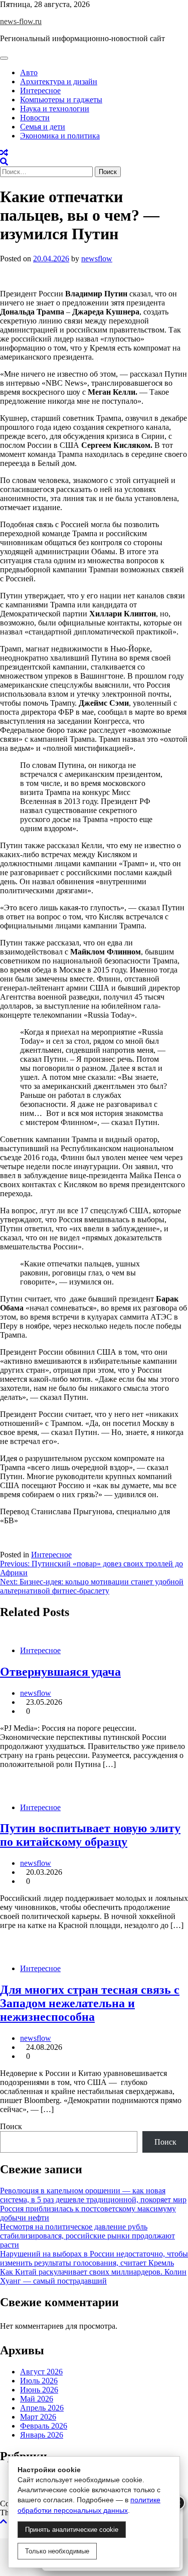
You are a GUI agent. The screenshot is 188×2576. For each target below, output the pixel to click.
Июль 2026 (39, 2381)
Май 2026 (37, 2399)
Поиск (11, 2126)
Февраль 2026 (44, 2426)
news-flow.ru (21, 21)
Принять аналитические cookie (72, 2530)
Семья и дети (43, 127)
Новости (35, 118)
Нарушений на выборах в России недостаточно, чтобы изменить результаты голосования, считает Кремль (94, 2258)
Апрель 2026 (42, 2408)
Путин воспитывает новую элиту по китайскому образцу (90, 1835)
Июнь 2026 (39, 2390)
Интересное (40, 91)
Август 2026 (41, 2372)
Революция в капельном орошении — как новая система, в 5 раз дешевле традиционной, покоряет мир (93, 2195)
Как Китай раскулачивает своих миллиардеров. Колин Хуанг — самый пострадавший (93, 2276)
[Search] (4, 162)
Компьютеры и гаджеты (61, 100)
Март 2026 (38, 2417)
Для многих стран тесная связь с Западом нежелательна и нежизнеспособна (90, 2003)
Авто (29, 72)
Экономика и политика (60, 136)
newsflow (97, 259)
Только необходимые (57, 2551)
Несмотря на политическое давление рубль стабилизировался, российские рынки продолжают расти (87, 2236)
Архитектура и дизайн (59, 82)
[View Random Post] (4, 153)
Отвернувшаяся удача (60, 1672)
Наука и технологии (55, 109)
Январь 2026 (42, 2435)
